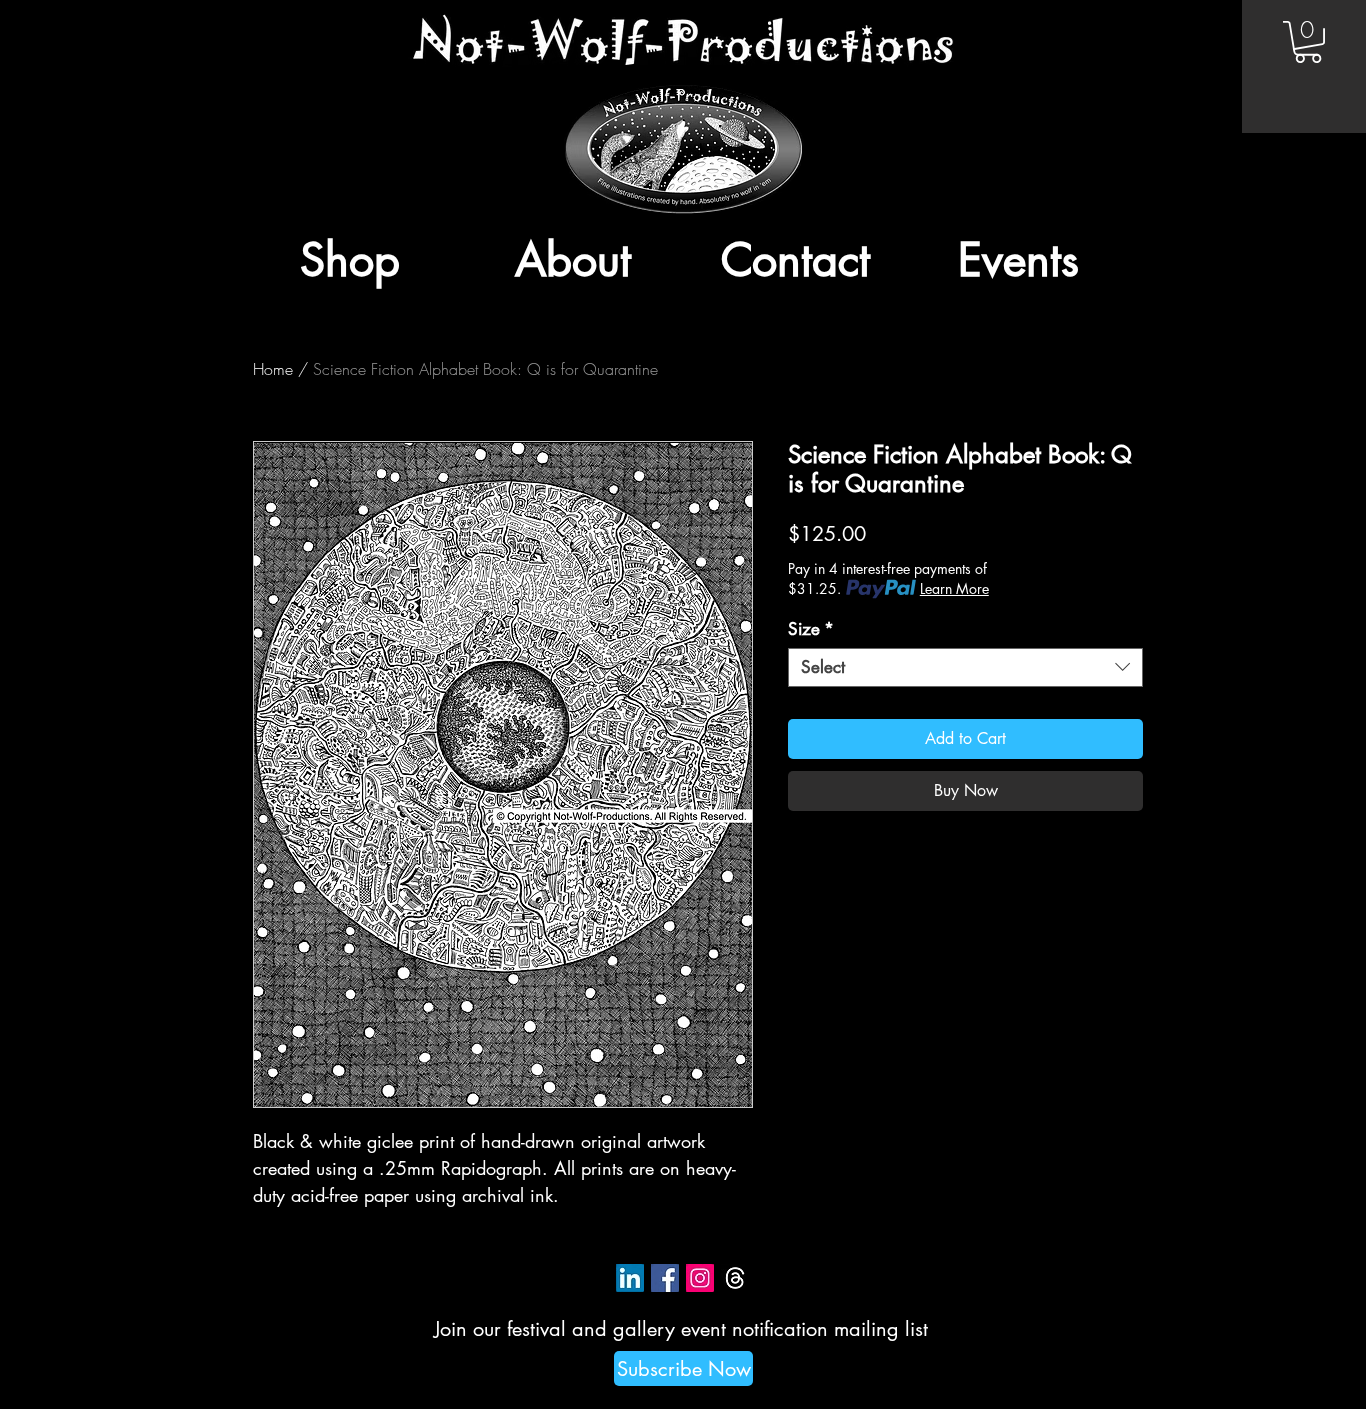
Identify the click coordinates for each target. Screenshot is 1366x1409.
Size (811, 629)
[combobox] (965, 667)
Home (273, 369)
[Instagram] (700, 1278)
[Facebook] (665, 1278)
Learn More (954, 588)
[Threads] (735, 1278)
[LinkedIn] (630, 1278)
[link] (1308, 42)
